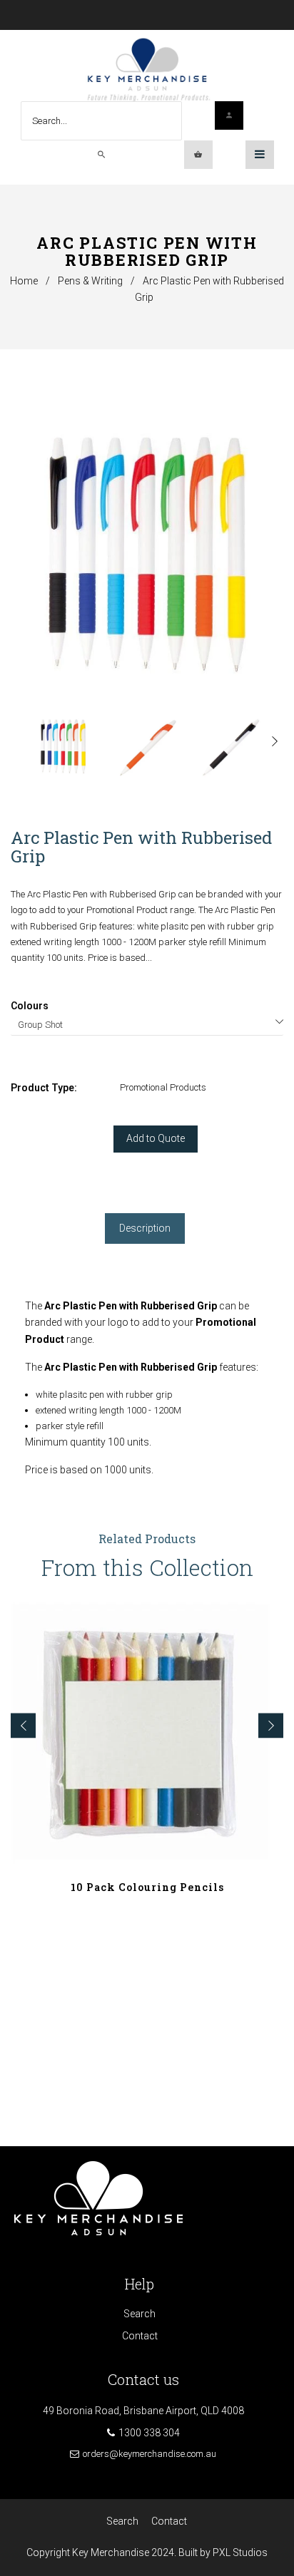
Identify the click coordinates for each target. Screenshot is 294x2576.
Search (140, 2314)
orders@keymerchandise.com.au (149, 2454)
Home (24, 281)
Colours (30, 1006)
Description (145, 1228)
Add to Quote (156, 1138)
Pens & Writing (90, 281)
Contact (140, 2336)
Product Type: (44, 1088)
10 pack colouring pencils (147, 1887)
